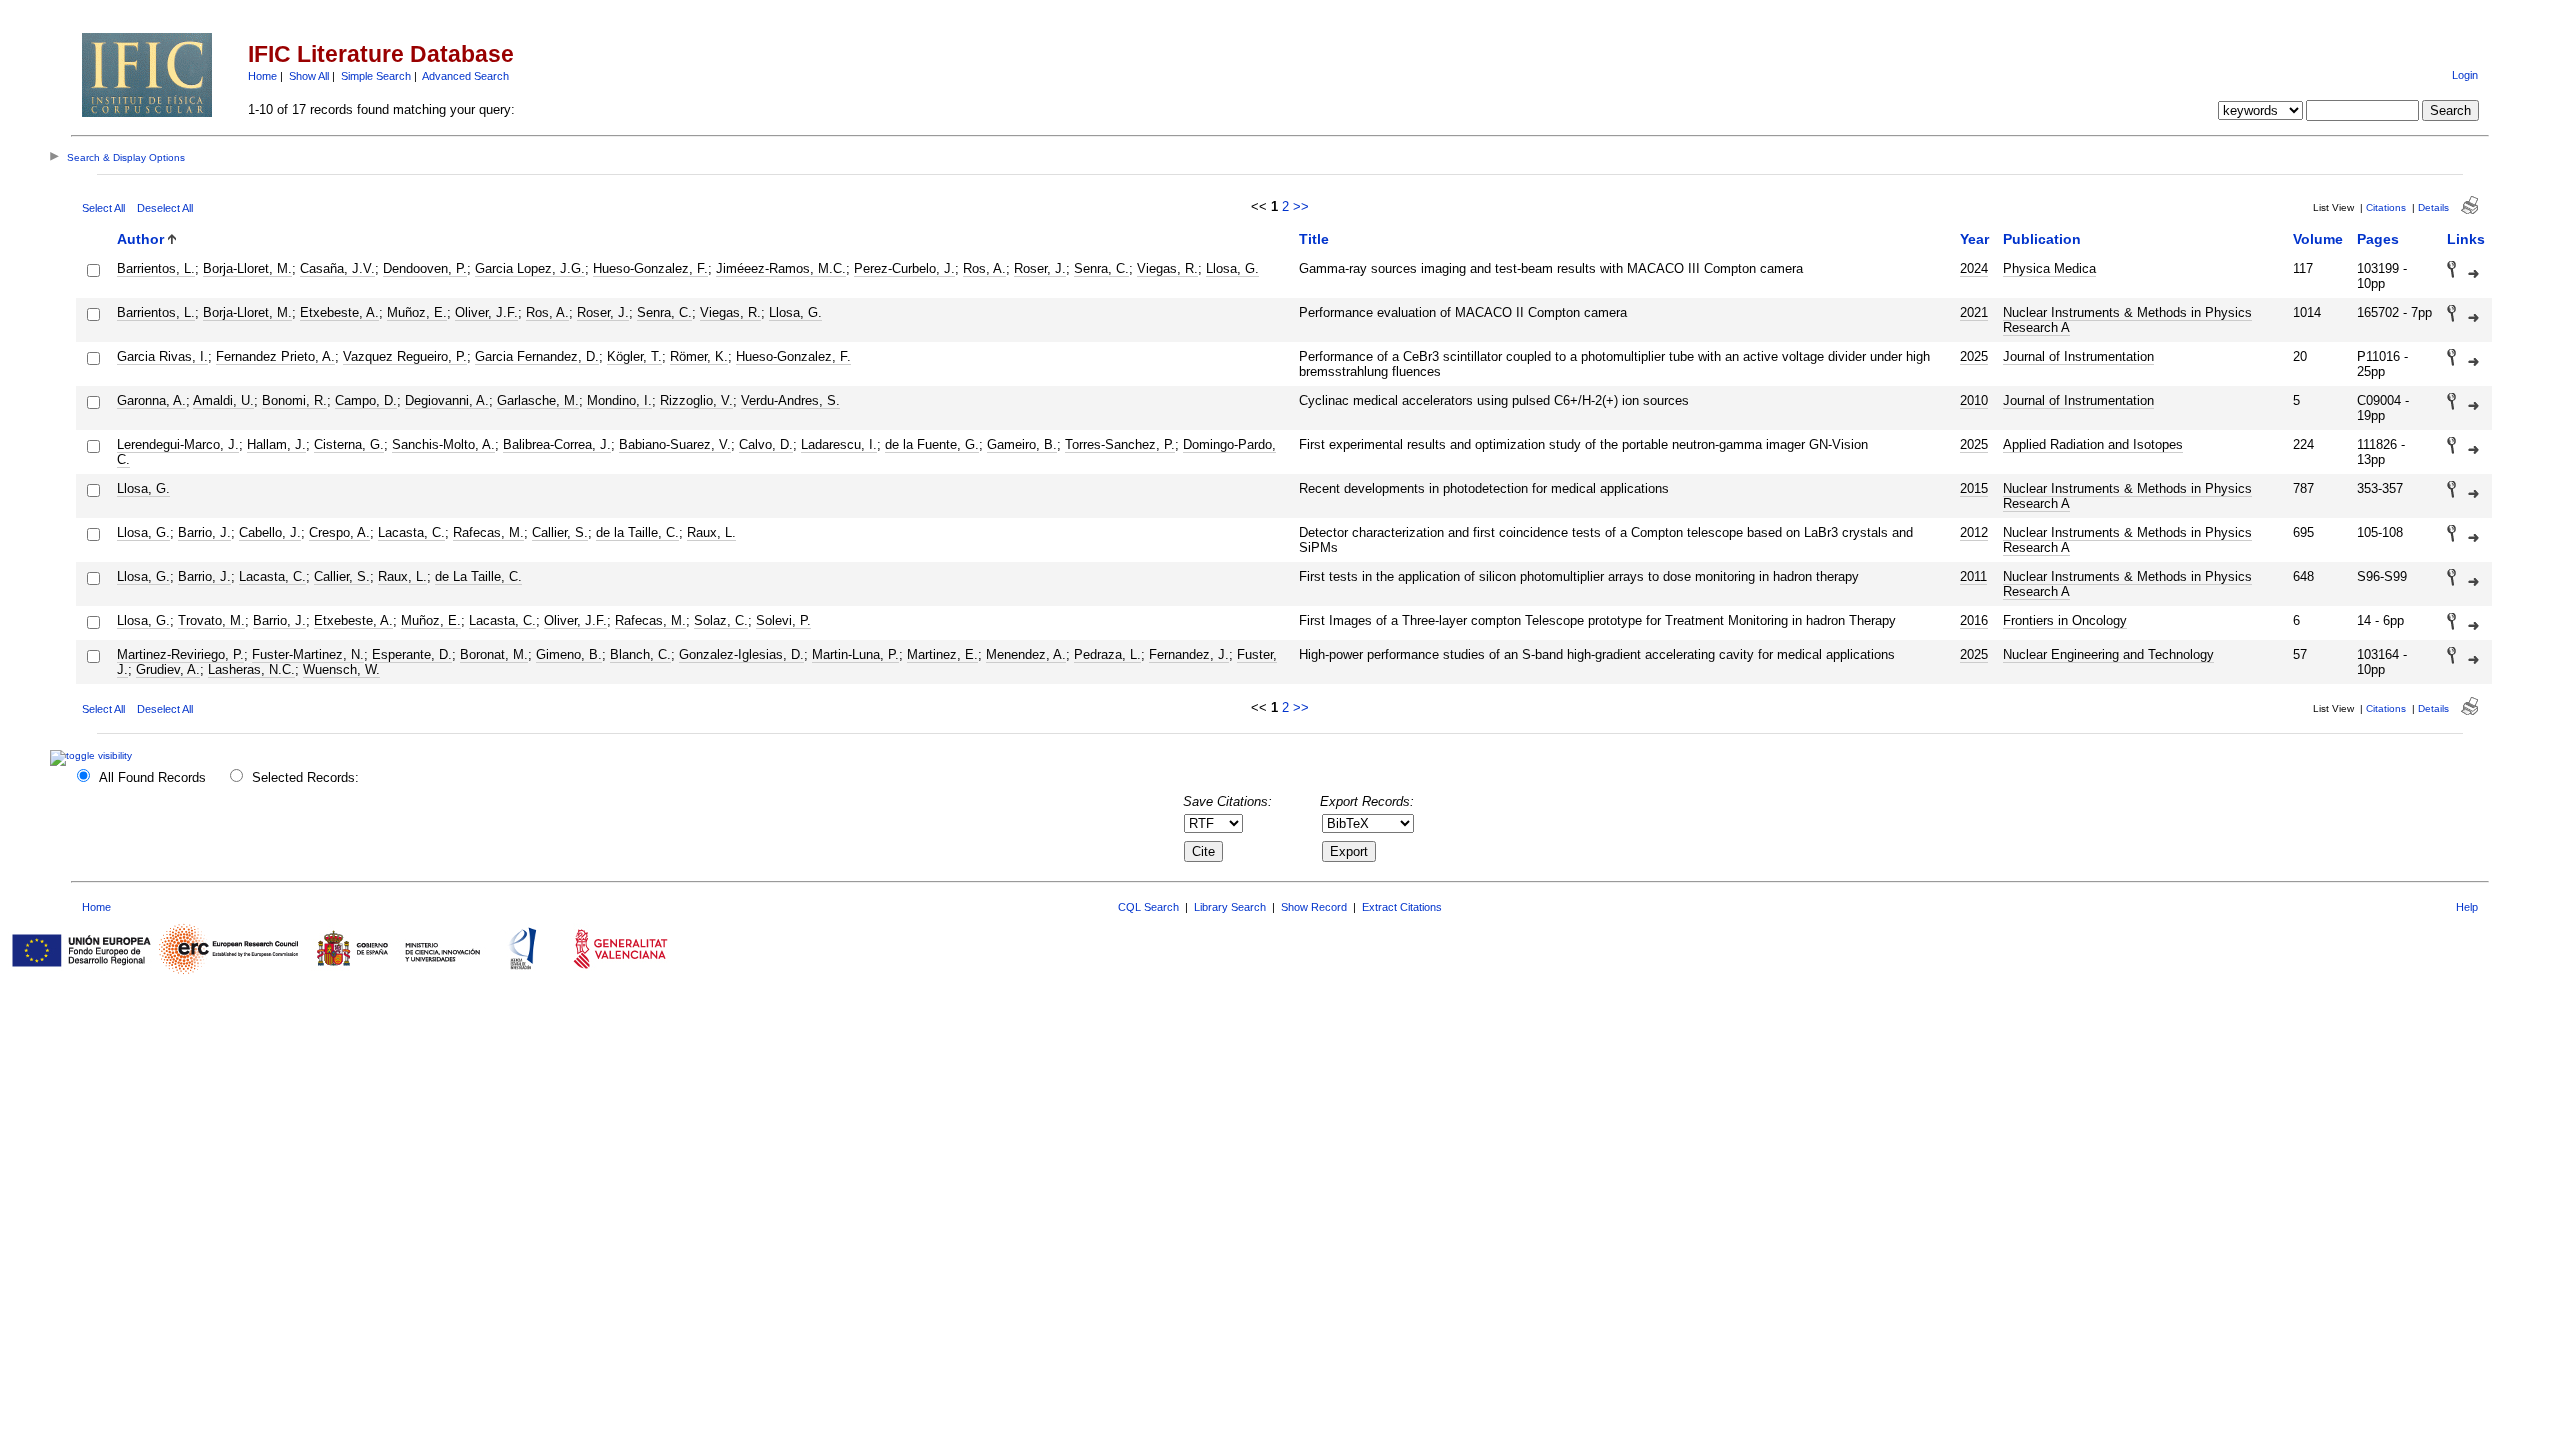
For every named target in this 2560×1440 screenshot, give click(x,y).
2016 (1974, 620)
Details (2433, 207)
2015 (1974, 488)
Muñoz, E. (417, 312)
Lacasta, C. (411, 532)
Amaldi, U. (223, 400)
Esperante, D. (412, 654)
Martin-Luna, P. (855, 654)
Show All (309, 76)
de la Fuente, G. (932, 444)
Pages (2378, 239)
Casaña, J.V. (337, 268)
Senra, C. (1101, 268)
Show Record (1314, 907)
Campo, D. (366, 400)
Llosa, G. (1232, 268)
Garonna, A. (151, 400)
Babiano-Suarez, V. (675, 444)
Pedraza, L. (1107, 654)
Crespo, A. (339, 532)
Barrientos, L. (156, 268)
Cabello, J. (270, 532)
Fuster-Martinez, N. (308, 654)
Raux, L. (711, 532)
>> (1301, 206)
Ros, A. (984, 268)
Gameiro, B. (1022, 444)
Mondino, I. (619, 400)
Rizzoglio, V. (696, 400)
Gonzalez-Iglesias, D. (741, 654)
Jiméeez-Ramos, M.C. (781, 268)
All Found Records (152, 777)
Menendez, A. (1026, 654)
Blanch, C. (640, 654)
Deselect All (165, 208)
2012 (1974, 532)
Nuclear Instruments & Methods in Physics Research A (2127, 320)
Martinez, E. (942, 654)
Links (2466, 239)
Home (262, 76)
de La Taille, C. (478, 576)
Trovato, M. (211, 620)
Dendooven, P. (425, 268)
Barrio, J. (204, 532)
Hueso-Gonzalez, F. (650, 268)
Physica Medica (2049, 268)
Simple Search (376, 76)
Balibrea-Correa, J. (557, 444)
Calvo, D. (766, 444)
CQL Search (1148, 907)
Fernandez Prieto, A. (275, 356)
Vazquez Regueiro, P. (405, 356)
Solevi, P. (783, 620)
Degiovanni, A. (447, 400)
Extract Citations (1402, 907)
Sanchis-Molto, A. (443, 444)
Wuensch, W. (341, 669)
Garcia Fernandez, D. (537, 356)
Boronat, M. (494, 654)
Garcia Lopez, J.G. (530, 268)
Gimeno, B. (569, 654)
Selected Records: (305, 777)
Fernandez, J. (1189, 654)
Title (1314, 239)
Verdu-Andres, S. (790, 400)
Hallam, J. (276, 444)
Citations (2386, 207)
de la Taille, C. (637, 532)
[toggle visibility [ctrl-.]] (93, 755)
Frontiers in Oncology (2065, 620)
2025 (1974, 356)
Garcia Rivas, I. (162, 356)
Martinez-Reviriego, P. (180, 654)
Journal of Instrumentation (2078, 356)
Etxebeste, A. (339, 312)
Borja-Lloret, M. (247, 268)
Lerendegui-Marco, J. (178, 444)
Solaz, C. (721, 620)
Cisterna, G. (349, 444)
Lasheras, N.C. (251, 669)
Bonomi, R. (294, 400)
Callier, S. (560, 532)
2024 (1974, 268)
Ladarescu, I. (839, 444)
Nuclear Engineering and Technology (2108, 654)
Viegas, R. (1167, 268)
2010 (1974, 400)
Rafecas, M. (488, 532)
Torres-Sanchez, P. (1120, 444)
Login (2465, 75)
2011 (1973, 576)
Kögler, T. (634, 356)
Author (140, 239)
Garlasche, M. (538, 400)
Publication (2042, 239)
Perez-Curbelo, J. (904, 268)
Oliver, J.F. (486, 312)
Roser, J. (1040, 268)
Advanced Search (465, 76)
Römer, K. (699, 356)
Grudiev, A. (168, 669)
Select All (103, 208)
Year (1974, 239)
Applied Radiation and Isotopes (2093, 444)
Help (2467, 907)
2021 (1974, 312)
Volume (2318, 239)
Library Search (1230, 907)
